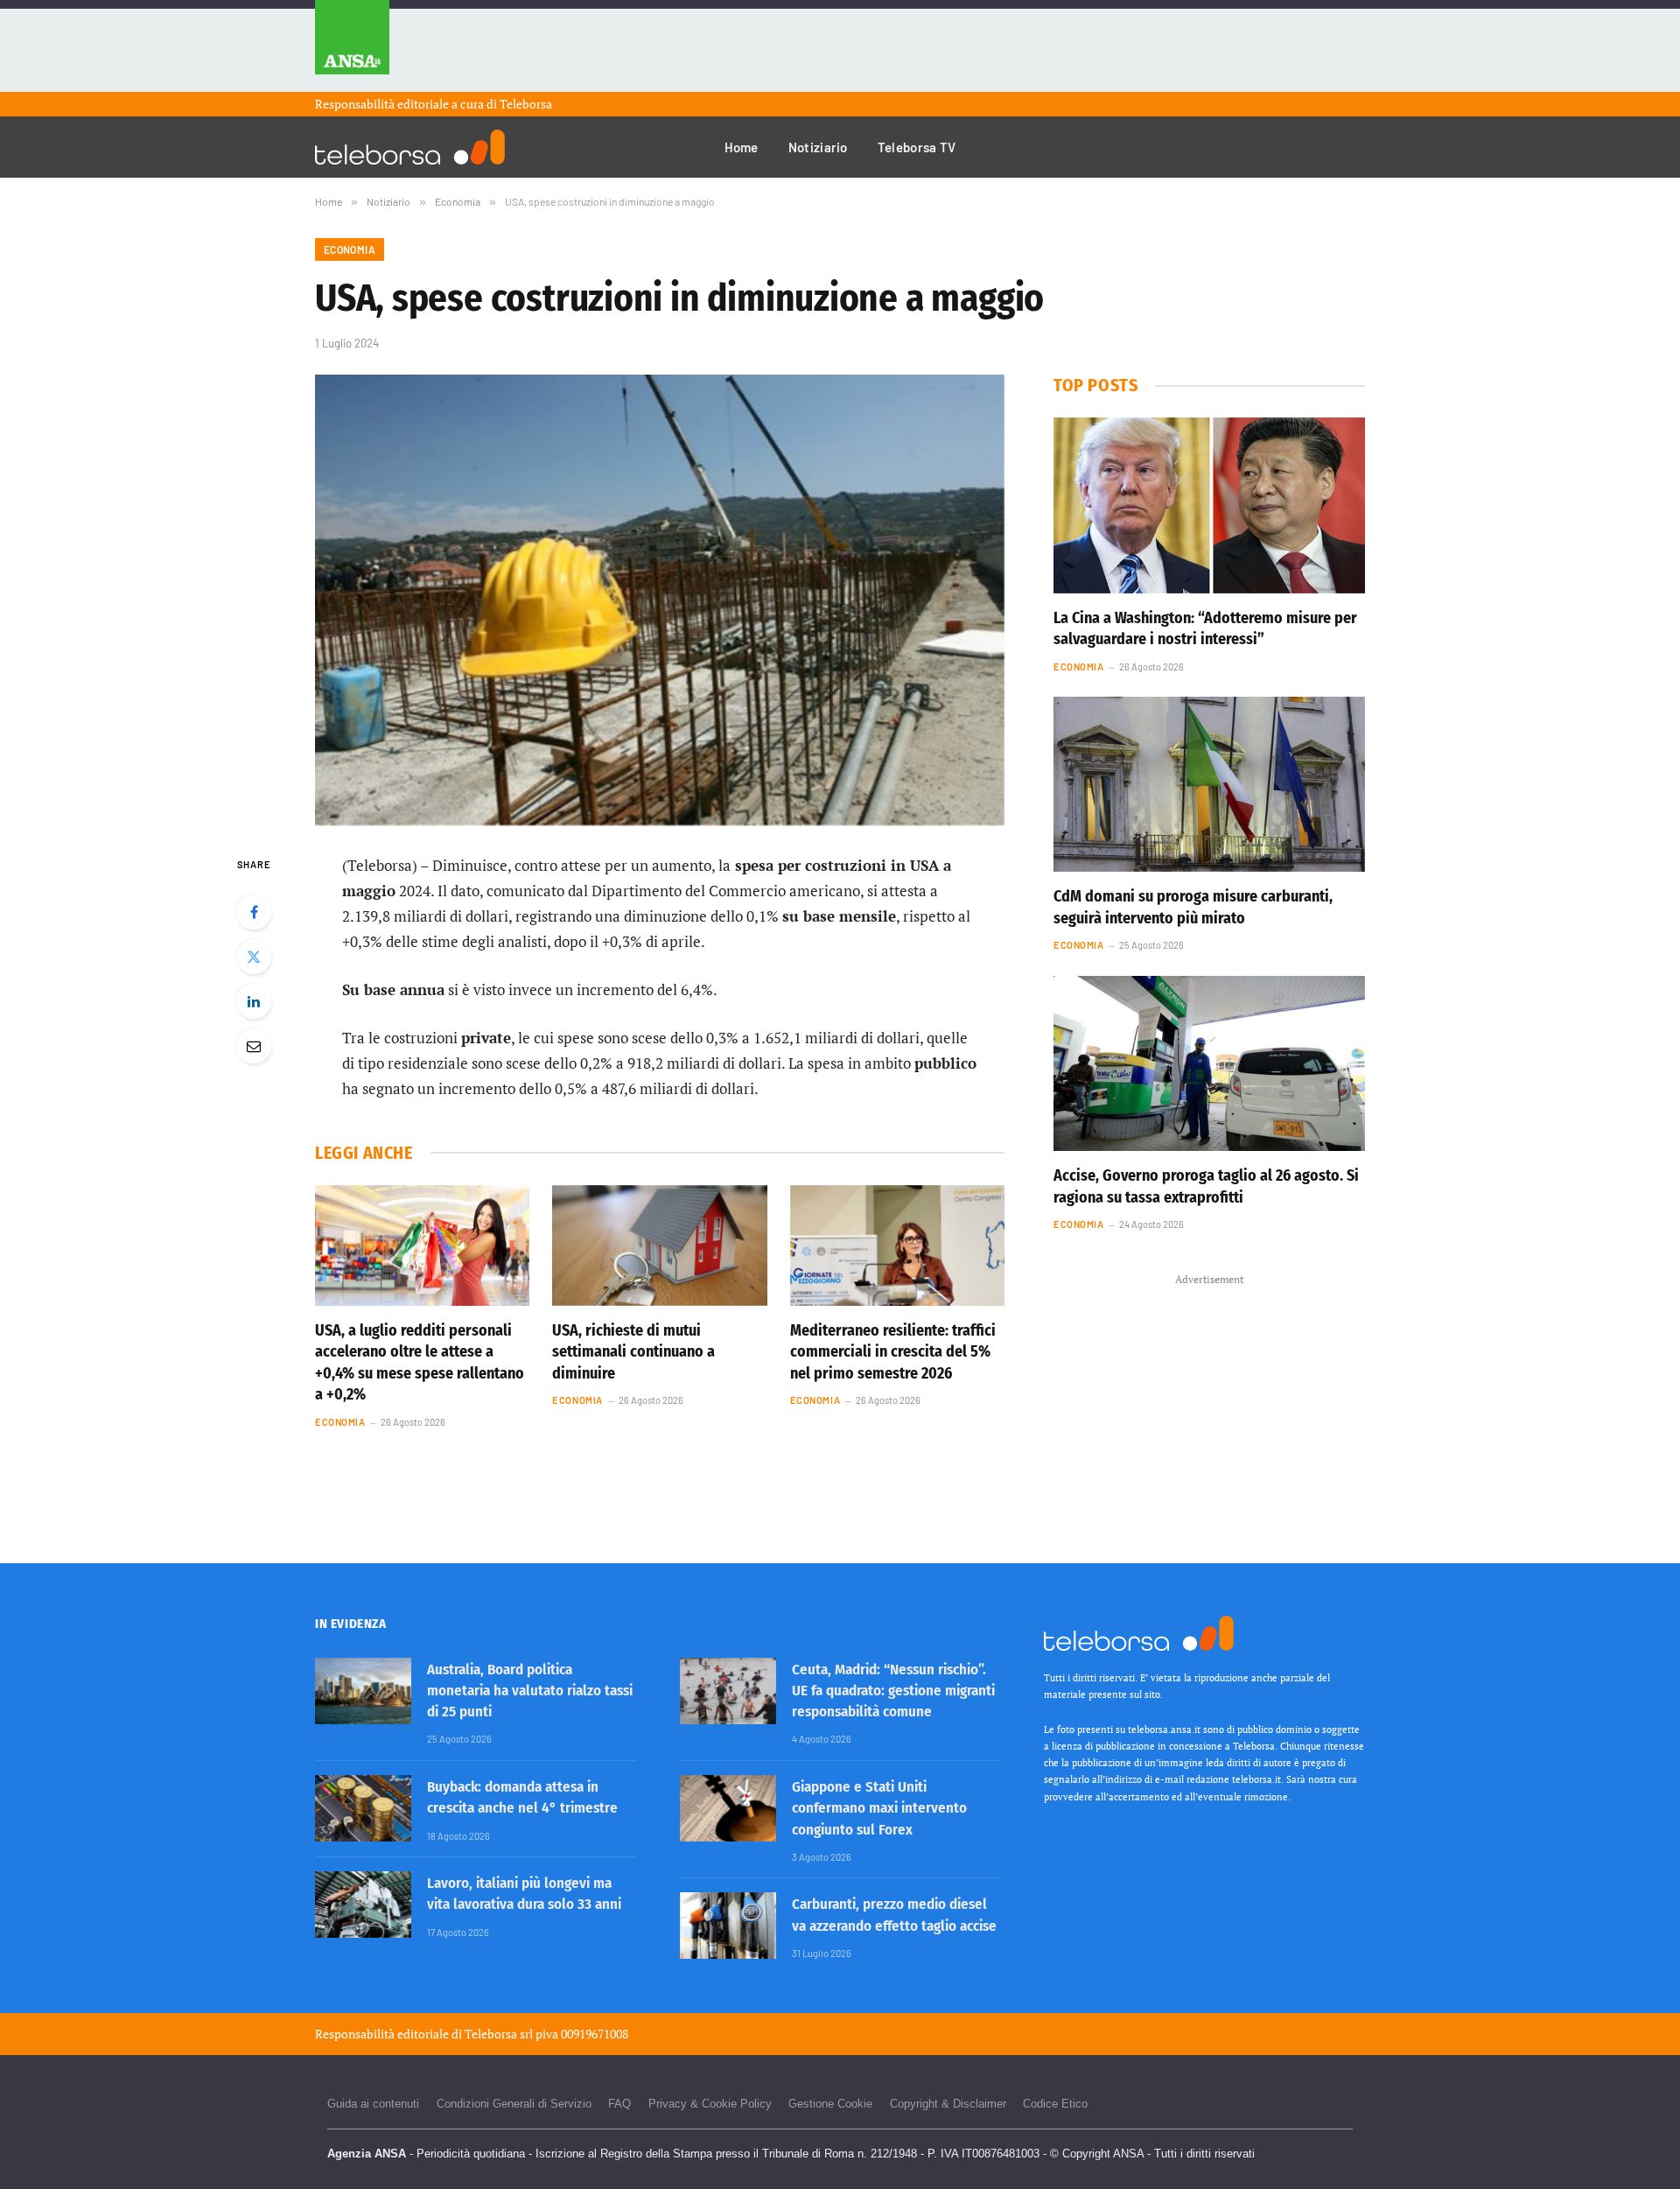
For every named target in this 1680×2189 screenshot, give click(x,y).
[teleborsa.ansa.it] (410, 147)
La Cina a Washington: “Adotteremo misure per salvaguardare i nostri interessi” (1205, 628)
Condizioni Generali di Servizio (514, 2104)
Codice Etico (1055, 2104)
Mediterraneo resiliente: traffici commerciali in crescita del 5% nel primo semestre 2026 (893, 1352)
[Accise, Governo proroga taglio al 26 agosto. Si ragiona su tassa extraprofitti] (1209, 1063)
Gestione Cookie (830, 2104)
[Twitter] (254, 957)
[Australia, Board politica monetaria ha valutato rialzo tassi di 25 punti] (363, 1691)
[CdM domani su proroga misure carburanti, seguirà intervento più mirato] (1209, 784)
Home (742, 147)
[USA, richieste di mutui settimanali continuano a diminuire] (659, 1245)
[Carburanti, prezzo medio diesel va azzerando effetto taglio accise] (728, 1926)
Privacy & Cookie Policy (710, 2104)
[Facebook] (254, 912)
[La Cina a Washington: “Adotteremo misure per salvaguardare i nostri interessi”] (1209, 505)
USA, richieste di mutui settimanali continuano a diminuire (633, 1352)
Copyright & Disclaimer (948, 2104)
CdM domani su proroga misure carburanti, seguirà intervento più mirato (1193, 907)
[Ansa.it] (352, 46)
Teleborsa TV (917, 147)
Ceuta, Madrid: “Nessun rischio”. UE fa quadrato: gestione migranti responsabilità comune (893, 1691)
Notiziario (818, 147)
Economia (350, 249)
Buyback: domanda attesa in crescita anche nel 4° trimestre (522, 1797)
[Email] (254, 1046)
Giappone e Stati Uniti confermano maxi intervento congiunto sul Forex (879, 1808)
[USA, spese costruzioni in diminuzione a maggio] (660, 600)
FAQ (619, 2104)
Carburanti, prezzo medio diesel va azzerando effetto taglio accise (894, 1915)
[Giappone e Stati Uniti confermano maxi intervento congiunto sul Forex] (728, 1808)
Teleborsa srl (499, 2034)
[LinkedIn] (254, 1001)
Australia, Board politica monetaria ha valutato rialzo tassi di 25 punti (530, 1691)
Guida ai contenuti (373, 2104)
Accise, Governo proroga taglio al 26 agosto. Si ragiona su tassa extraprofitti (1206, 1186)
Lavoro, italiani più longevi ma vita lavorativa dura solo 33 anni (524, 1894)
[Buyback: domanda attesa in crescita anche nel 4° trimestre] (363, 1808)
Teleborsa (526, 104)
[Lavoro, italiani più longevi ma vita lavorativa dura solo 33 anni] (363, 1905)
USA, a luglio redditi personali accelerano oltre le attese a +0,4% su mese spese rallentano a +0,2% (420, 1362)
